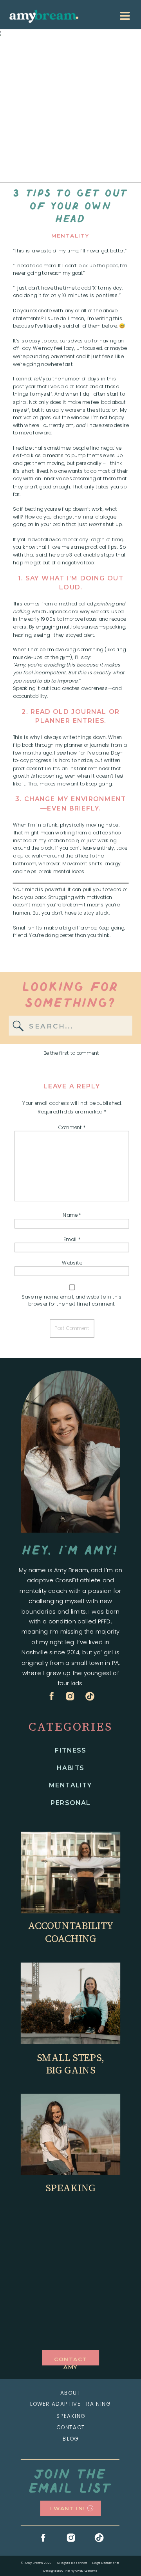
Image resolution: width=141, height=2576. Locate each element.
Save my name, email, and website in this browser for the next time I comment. (72, 1300)
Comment (72, 1127)
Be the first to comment (71, 1053)
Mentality (70, 236)
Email (72, 1239)
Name (72, 1215)
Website (72, 1263)
